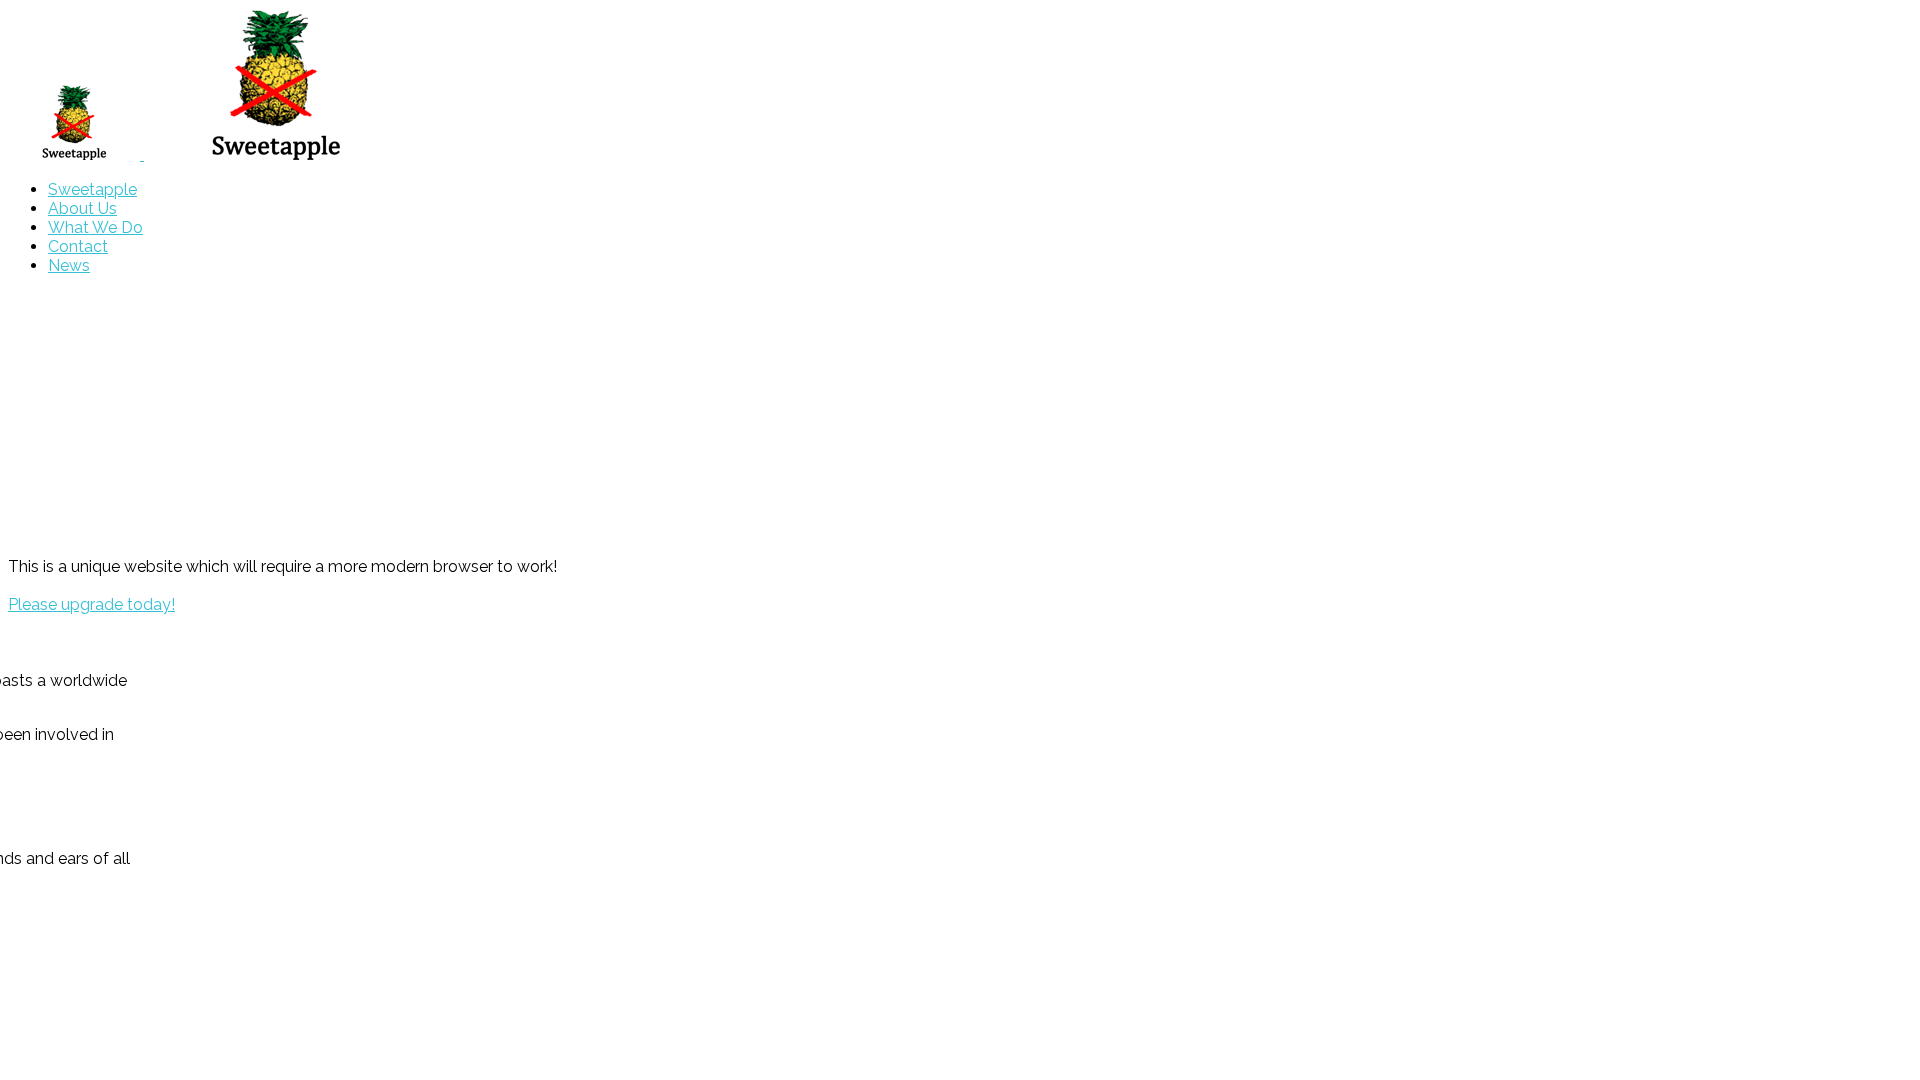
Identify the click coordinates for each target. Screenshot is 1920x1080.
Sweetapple (92, 189)
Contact (78, 246)
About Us (82, 208)
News (69, 265)
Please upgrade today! (91, 604)
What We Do (95, 227)
